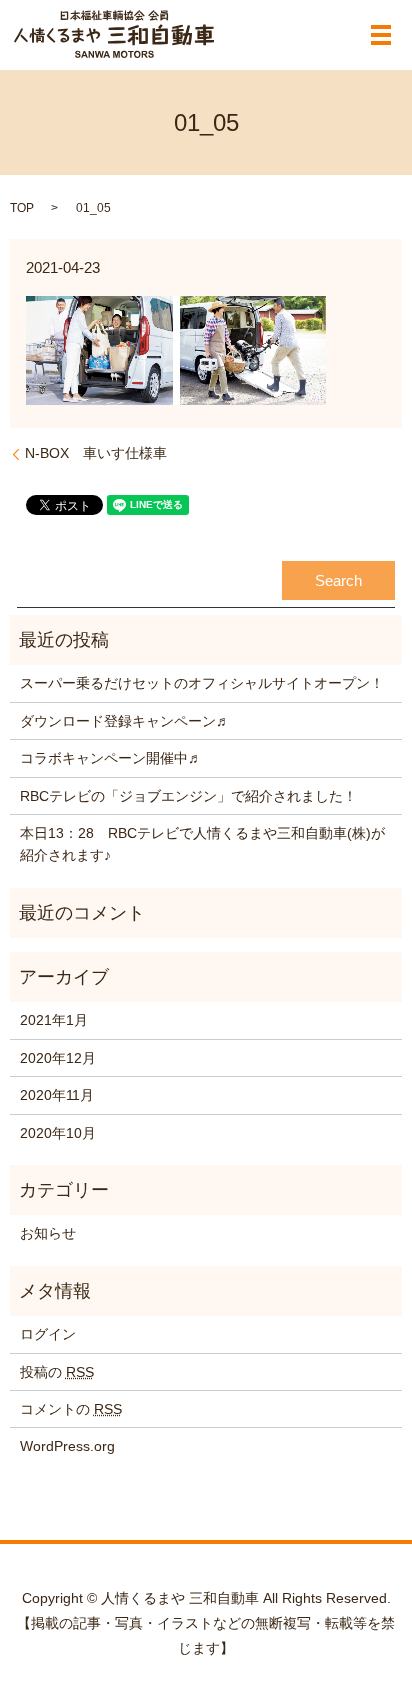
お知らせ (48, 1233)
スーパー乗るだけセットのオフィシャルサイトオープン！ (202, 683)
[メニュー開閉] (381, 35)
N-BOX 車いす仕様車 (96, 453)
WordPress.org (67, 1446)
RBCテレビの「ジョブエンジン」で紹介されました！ (188, 796)
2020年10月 (58, 1133)
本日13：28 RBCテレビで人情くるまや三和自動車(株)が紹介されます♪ (202, 844)
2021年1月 (54, 1020)
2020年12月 (58, 1058)
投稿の (57, 1372)
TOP (22, 208)
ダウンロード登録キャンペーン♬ (125, 721)
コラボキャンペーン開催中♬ (111, 758)
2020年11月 (57, 1095)
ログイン (48, 1334)
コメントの (71, 1409)
